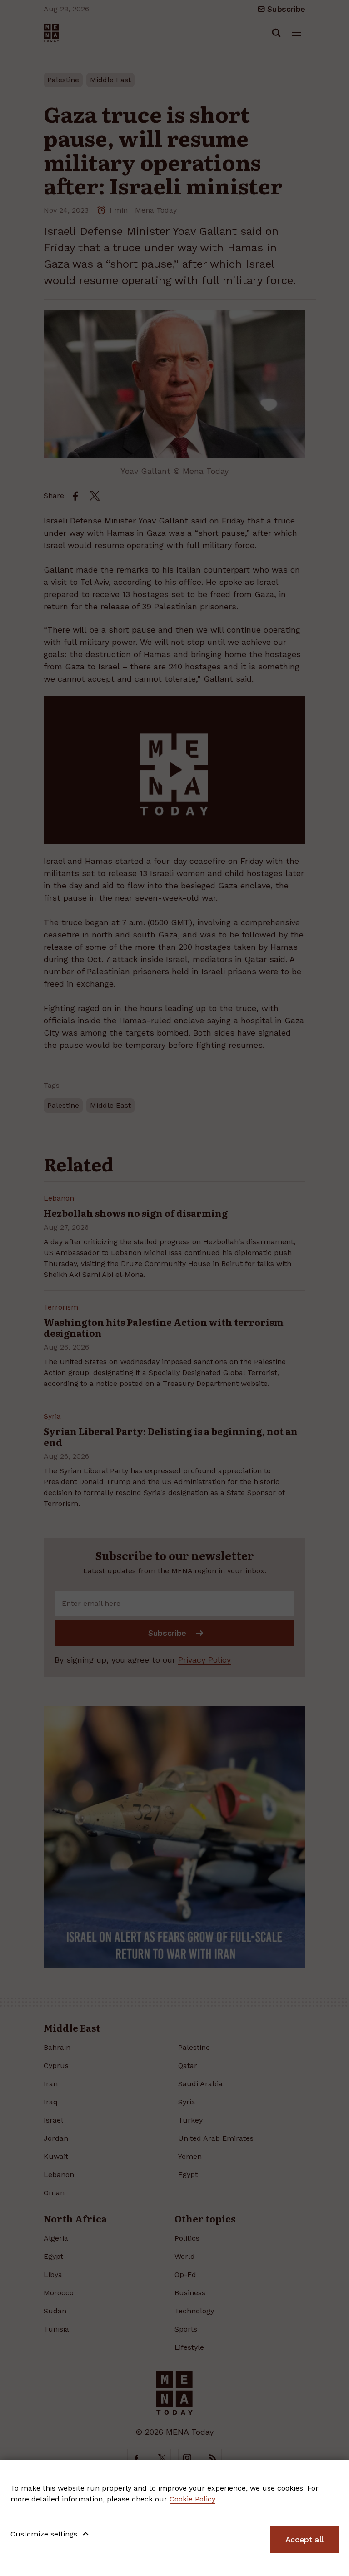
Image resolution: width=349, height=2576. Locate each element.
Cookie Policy (192, 2499)
